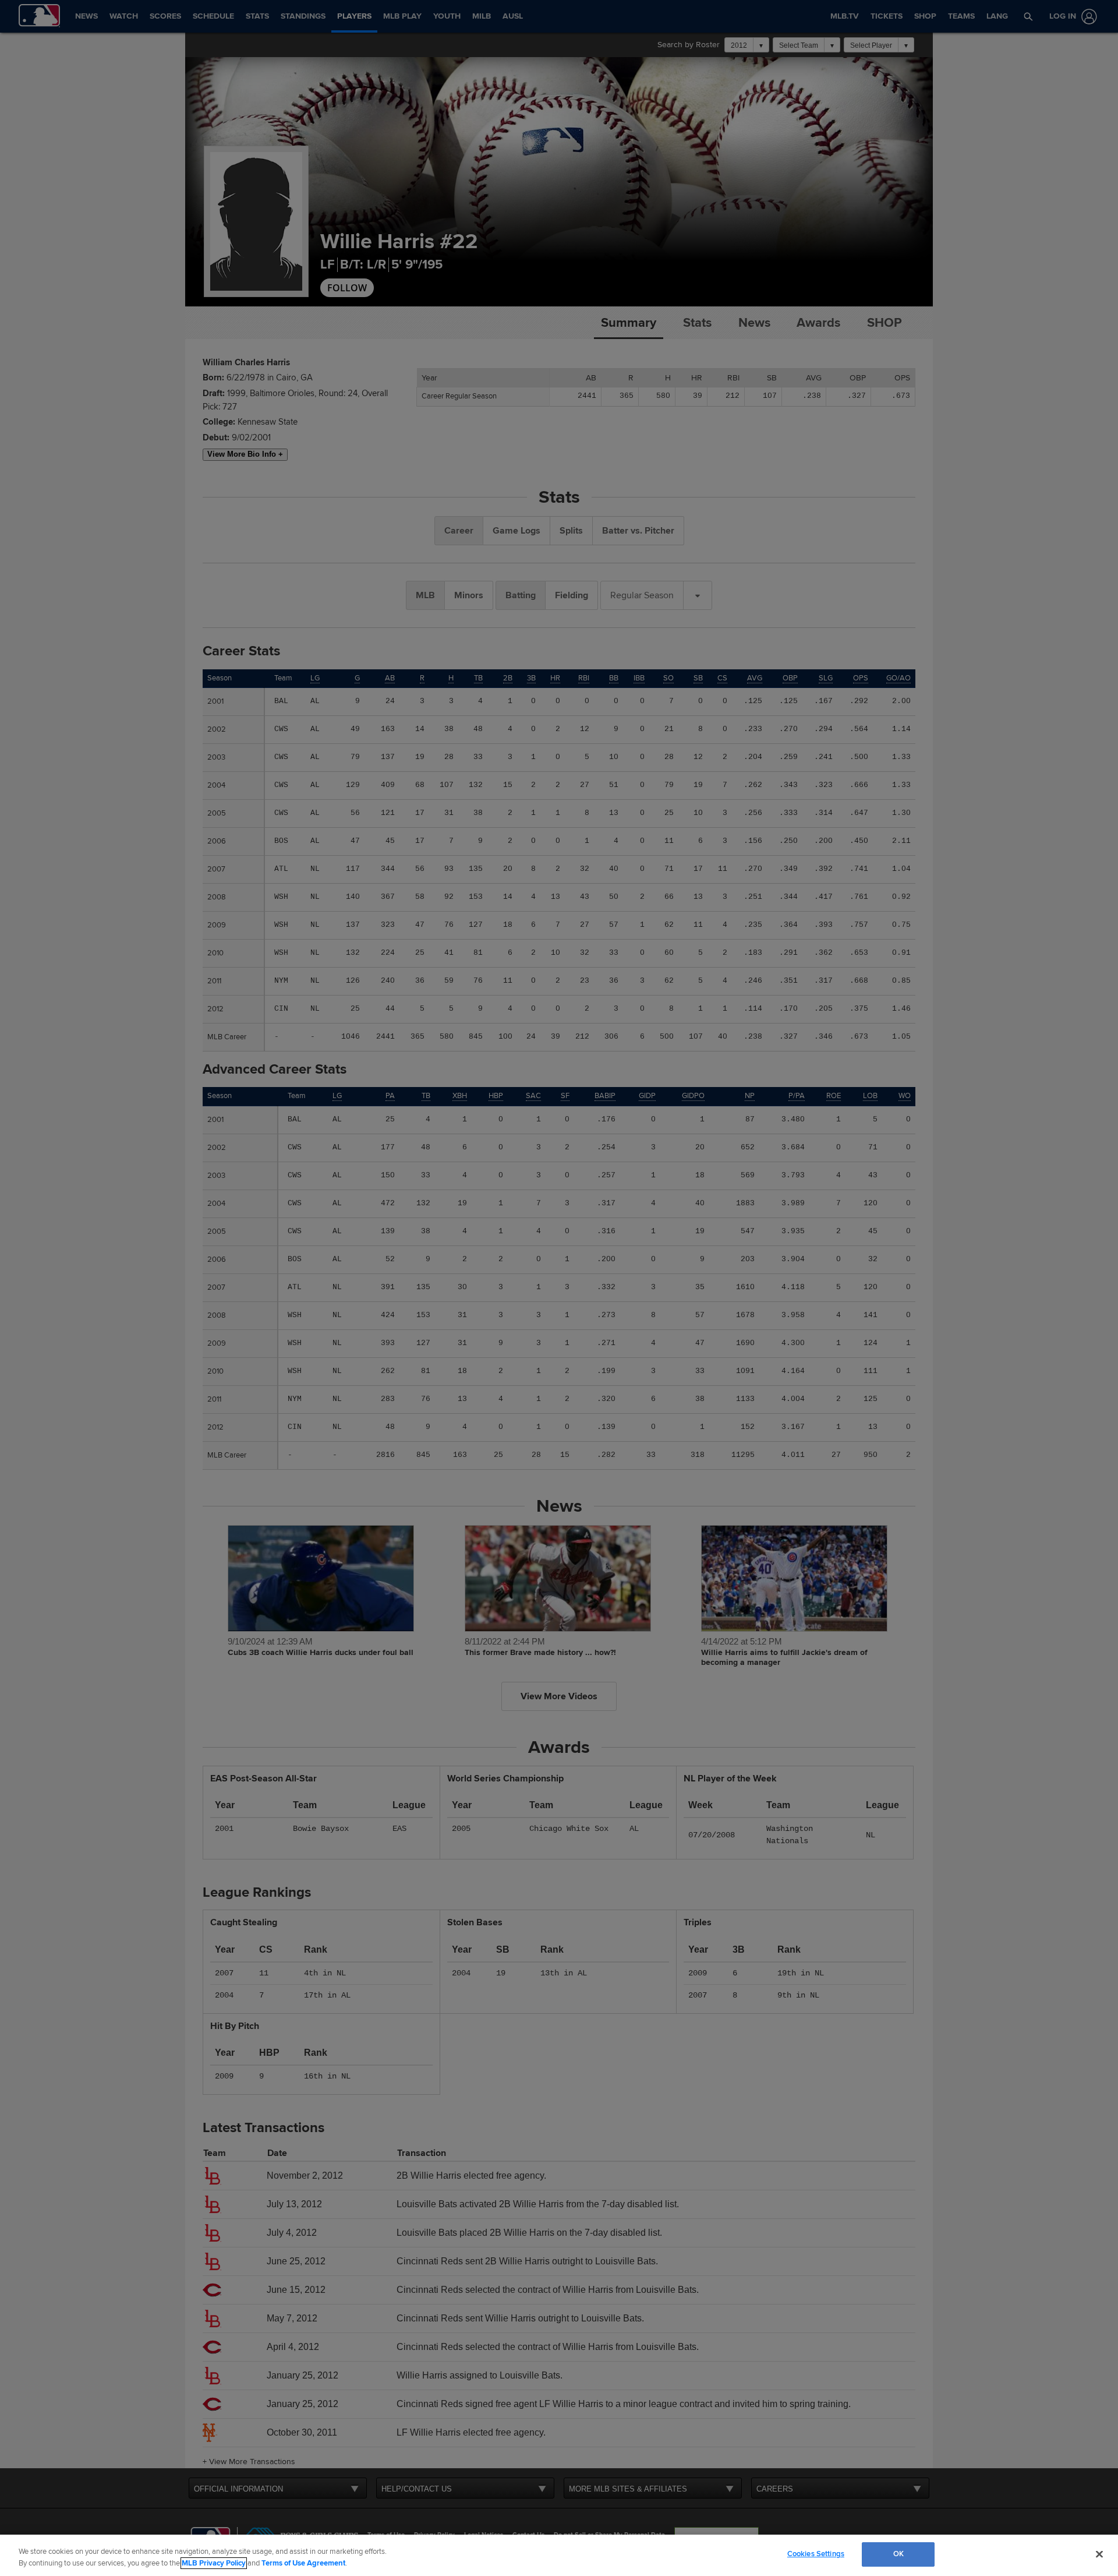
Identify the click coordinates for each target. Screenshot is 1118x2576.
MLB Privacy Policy (214, 2563)
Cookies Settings (816, 2554)
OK (898, 2554)
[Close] (1099, 2554)
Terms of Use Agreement (303, 2563)
